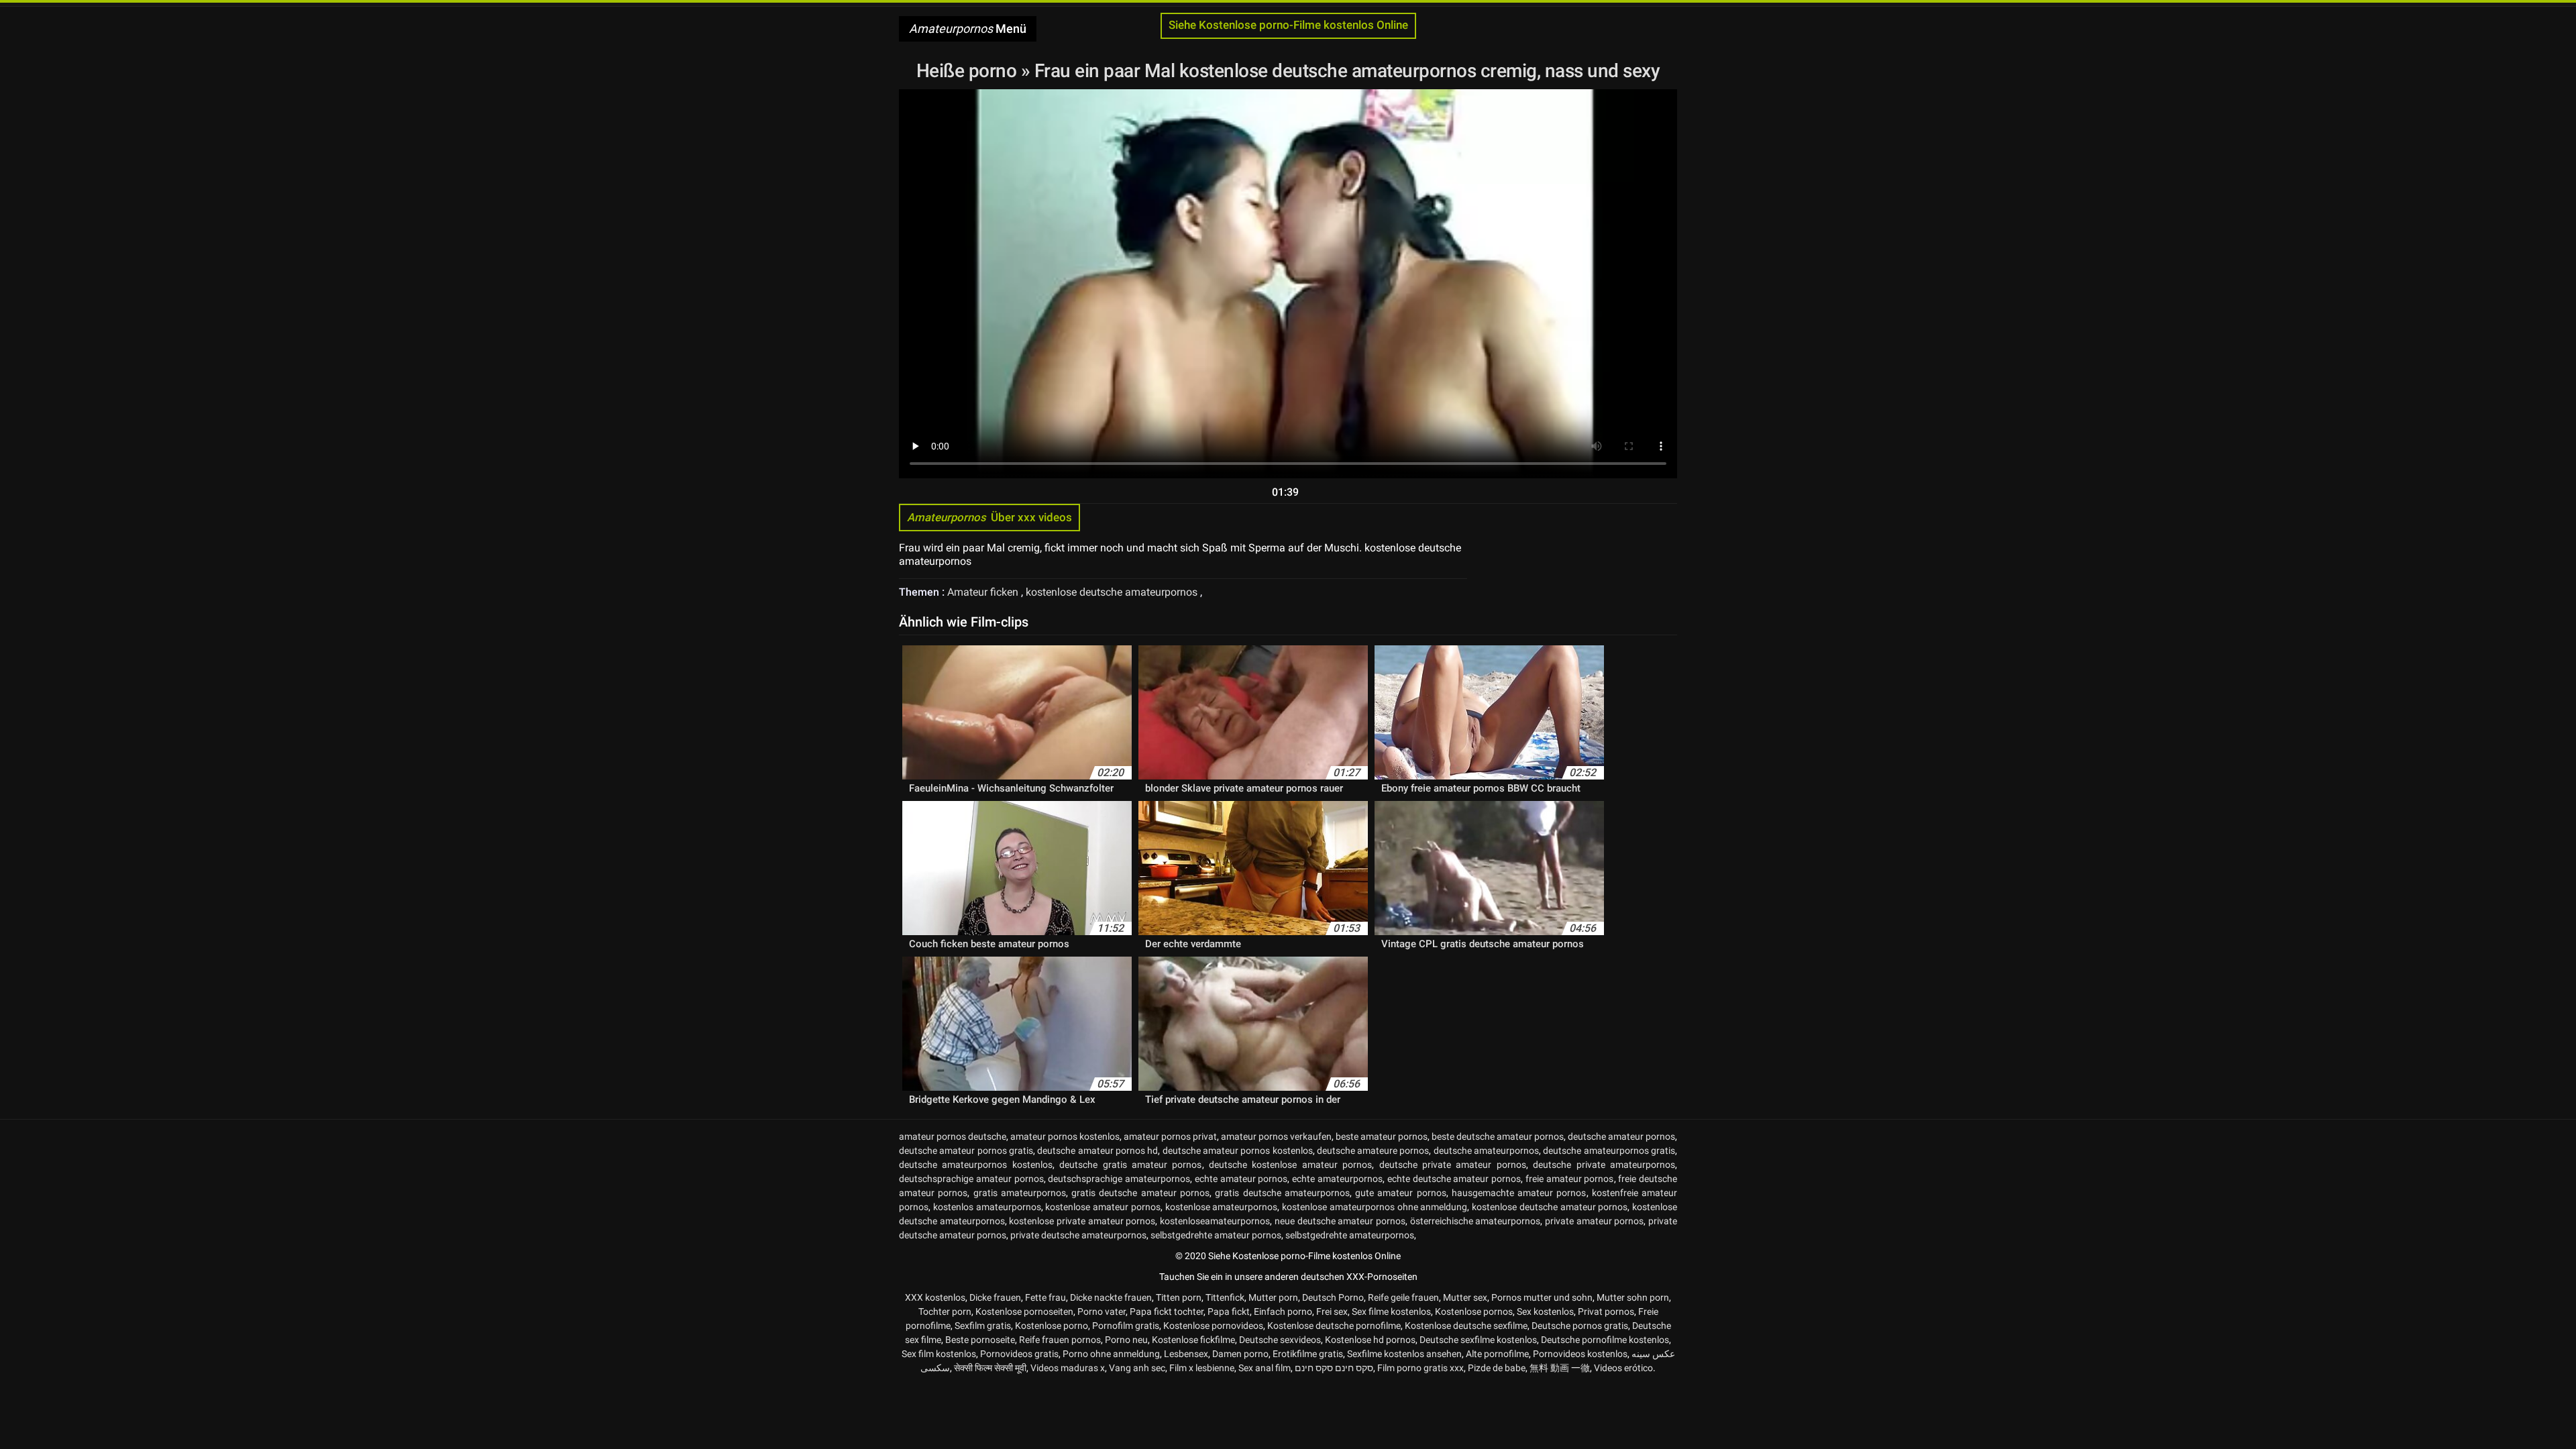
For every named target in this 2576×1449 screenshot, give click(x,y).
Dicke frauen (995, 1297)
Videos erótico (1623, 1368)
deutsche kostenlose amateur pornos (1290, 1165)
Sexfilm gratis (983, 1326)
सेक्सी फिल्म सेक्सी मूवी (990, 1368)
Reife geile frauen (1403, 1297)
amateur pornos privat (1170, 1136)
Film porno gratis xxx (1420, 1368)
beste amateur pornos (1382, 1136)
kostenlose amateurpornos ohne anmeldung (1375, 1207)
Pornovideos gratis (1019, 1354)
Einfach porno (1283, 1311)
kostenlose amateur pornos (1103, 1207)
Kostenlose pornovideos (1213, 1326)
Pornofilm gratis (1126, 1326)
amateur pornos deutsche (953, 1136)
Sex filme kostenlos (1391, 1311)
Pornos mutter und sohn (1542, 1297)
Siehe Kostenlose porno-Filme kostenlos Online (1288, 25)
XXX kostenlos (935, 1297)
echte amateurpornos (1337, 1179)
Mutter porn (1273, 1297)
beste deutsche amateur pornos (1498, 1136)
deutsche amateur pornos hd (1097, 1150)
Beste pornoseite (980, 1340)
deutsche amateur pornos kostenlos (1238, 1150)
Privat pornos (1606, 1311)
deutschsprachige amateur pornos (971, 1179)
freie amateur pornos (1570, 1179)
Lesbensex (1186, 1354)
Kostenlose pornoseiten (1024, 1311)
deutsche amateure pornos (1373, 1150)
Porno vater (1102, 1311)
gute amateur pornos (1401, 1193)
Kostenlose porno (1052, 1326)
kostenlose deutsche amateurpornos (1113, 592)
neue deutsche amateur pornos (1340, 1221)
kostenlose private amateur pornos (1082, 1221)
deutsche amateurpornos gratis (1609, 1150)
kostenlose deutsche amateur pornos (1550, 1207)
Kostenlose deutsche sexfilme (1466, 1326)
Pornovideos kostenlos (1580, 1354)
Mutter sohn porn (1633, 1297)
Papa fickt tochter (1167, 1311)
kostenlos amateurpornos (987, 1207)
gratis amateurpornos (1020, 1193)
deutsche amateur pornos (1621, 1136)
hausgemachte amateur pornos (1519, 1193)
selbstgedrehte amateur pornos (1216, 1235)
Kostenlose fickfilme (1193, 1340)
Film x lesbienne (1202, 1368)
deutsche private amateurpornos (1604, 1165)
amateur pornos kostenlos (1065, 1136)
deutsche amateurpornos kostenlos (976, 1165)
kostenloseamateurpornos (1215, 1221)
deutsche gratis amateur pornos (1130, 1165)
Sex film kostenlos (939, 1354)
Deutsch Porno (1333, 1297)
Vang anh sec (1137, 1368)
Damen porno (1240, 1354)
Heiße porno (969, 71)
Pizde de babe (1497, 1368)
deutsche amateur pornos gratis (966, 1150)
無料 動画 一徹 (1560, 1368)
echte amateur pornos (1241, 1179)
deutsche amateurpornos (1486, 1150)
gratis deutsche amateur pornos (1140, 1193)
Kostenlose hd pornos (1370, 1340)
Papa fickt (1229, 1311)
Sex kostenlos (1545, 1311)
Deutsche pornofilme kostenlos (1605, 1340)
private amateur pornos (1594, 1221)
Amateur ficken (984, 592)
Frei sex (1332, 1311)
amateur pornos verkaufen (1276, 1136)
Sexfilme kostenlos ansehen (1404, 1354)
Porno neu (1126, 1340)
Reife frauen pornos (1060, 1340)
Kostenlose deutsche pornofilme (1334, 1326)
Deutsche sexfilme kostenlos (1478, 1340)
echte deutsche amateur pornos (1454, 1179)
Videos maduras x (1068, 1368)
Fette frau (1045, 1297)
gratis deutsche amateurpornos (1282, 1193)
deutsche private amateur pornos (1453, 1165)
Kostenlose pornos (1474, 1311)
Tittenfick (1225, 1297)
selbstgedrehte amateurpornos (1350, 1235)
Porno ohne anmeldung (1111, 1354)
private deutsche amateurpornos (1078, 1235)
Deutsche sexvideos (1280, 1340)
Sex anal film (1265, 1368)
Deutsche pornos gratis (1580, 1326)
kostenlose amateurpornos (1222, 1207)
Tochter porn (945, 1311)
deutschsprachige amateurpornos (1119, 1179)
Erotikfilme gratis (1308, 1354)
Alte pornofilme (1497, 1354)
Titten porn (1179, 1297)
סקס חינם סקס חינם (1334, 1368)
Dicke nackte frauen (1111, 1297)
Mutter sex (1465, 1297)
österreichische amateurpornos (1475, 1221)
